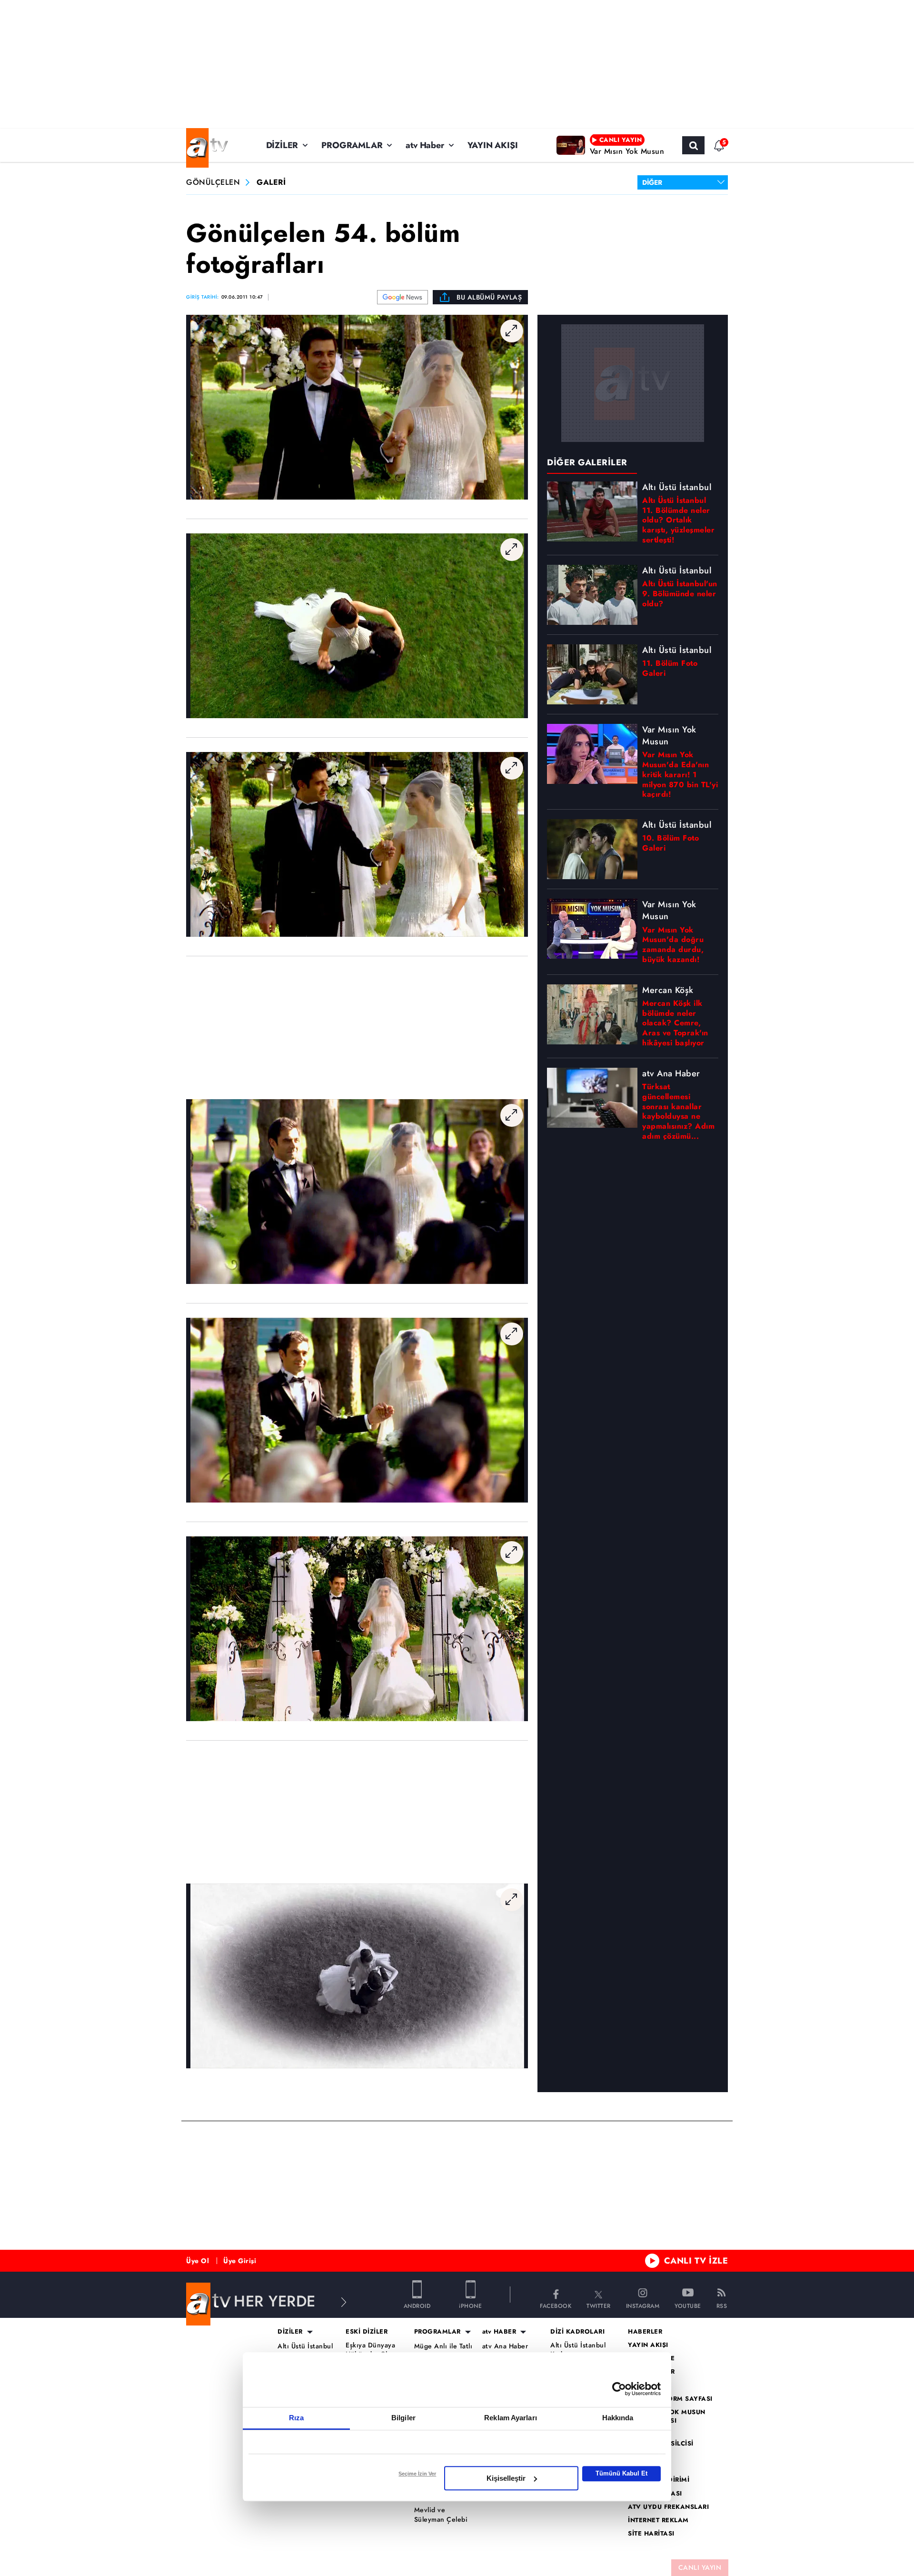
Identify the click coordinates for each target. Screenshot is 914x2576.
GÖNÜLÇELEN (213, 183)
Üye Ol (198, 2261)
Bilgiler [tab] (403, 2418)
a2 (632, 2385)
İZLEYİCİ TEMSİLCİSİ (661, 2444)
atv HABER (499, 2332)
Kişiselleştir (506, 2478)
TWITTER (599, 2305)
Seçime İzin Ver (417, 2474)
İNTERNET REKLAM (658, 2520)
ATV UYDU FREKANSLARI (668, 2507)
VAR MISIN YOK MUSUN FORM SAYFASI (667, 2416)
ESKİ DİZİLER (367, 2332)
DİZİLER (282, 145)
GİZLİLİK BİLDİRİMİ (659, 2480)
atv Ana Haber (505, 2346)
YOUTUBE (688, 2305)
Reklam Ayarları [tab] (511, 2418)
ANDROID (417, 2305)
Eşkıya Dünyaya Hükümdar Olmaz (373, 2350)
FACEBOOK (556, 2305)
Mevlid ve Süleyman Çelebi (441, 2515)
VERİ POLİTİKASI (655, 2494)
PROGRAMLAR (352, 145)
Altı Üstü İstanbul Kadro (578, 2350)
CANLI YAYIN (700, 2567)
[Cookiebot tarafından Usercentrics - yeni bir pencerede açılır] (619, 2389)
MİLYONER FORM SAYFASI (670, 2399)
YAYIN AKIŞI (493, 145)
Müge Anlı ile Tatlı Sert (443, 2351)
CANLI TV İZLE (696, 2261)
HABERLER (645, 2332)
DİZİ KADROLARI (577, 2332)
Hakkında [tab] (618, 2418)
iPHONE (470, 2305)
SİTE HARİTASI (651, 2534)
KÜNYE (639, 2457)
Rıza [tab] (296, 2418)
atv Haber (425, 145)
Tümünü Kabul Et (621, 2473)
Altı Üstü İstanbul (305, 2346)
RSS (722, 2305)
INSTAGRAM (643, 2305)
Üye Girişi (240, 2261)
